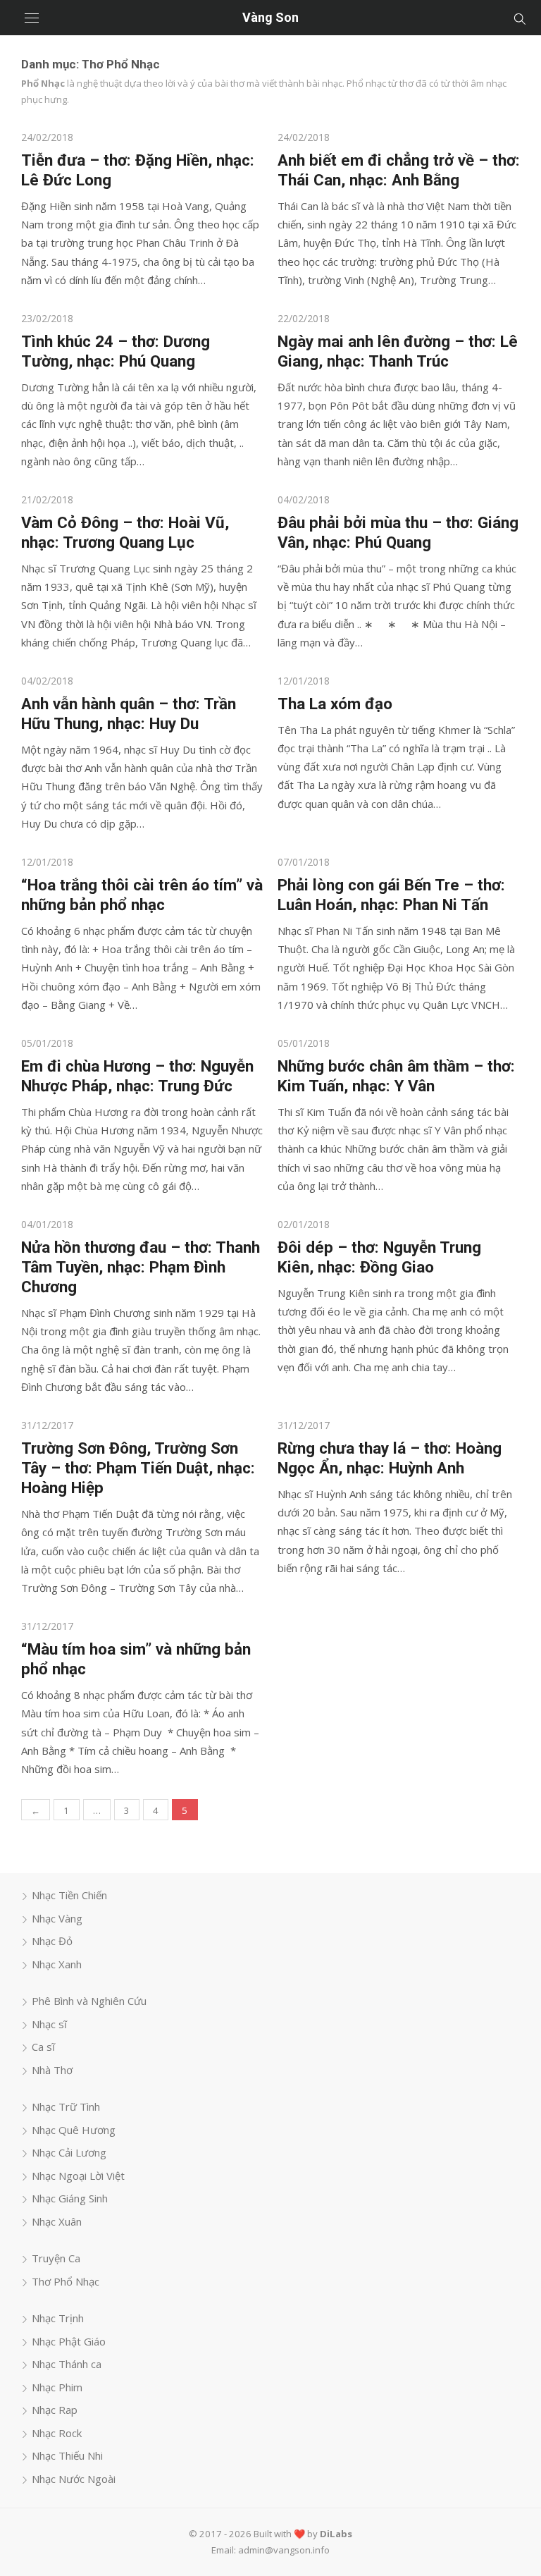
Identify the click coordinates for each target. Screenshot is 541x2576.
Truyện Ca (56, 2258)
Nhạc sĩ (49, 2024)
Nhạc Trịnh (58, 2318)
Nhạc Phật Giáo (69, 2341)
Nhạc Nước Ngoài (74, 2479)
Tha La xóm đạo (335, 704)
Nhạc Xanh (57, 1964)
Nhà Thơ (52, 2070)
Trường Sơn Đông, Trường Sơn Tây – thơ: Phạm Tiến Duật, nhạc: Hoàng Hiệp (138, 1468)
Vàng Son (270, 17)
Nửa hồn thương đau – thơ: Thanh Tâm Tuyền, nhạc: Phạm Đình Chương (141, 1267)
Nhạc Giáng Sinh (70, 2198)
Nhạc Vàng (57, 1918)
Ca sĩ (43, 2047)
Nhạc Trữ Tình (66, 2106)
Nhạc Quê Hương (74, 2130)
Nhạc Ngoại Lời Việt (78, 2176)
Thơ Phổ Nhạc (66, 2281)
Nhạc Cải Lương (69, 2152)
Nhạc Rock (57, 2433)
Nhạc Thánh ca (67, 2364)
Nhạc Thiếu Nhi (67, 2455)
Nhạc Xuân (57, 2221)
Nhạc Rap (55, 2410)
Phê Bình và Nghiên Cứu (89, 2001)
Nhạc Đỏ (52, 1941)
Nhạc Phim (57, 2387)
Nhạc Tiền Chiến (69, 1895)
